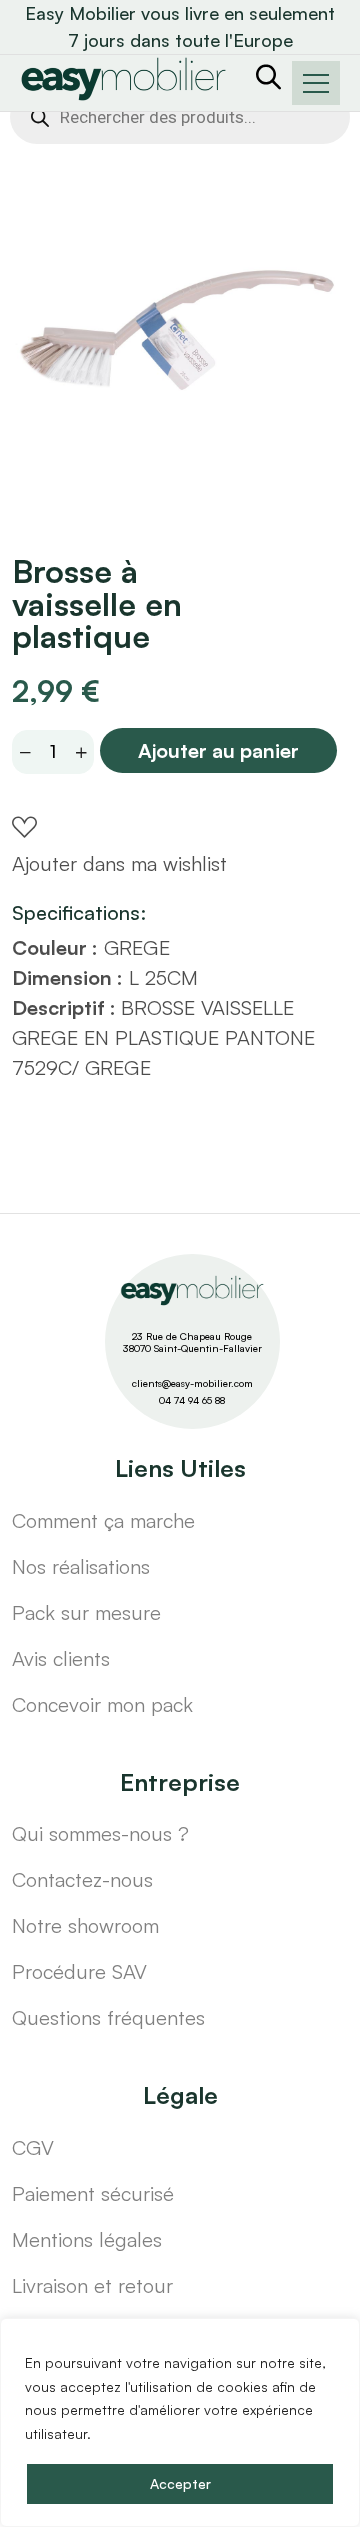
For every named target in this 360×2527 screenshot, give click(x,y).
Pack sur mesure (86, 1612)
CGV (33, 2147)
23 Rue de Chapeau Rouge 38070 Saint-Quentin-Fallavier (192, 1342)
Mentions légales (87, 2239)
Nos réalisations (81, 1566)
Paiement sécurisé (93, 2193)
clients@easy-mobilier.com (192, 1383)
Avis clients (61, 1658)
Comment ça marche (103, 1520)
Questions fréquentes (108, 2017)
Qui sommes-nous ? (100, 1833)
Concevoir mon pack (102, 1704)
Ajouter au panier (218, 750)
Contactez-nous (82, 1879)
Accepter (180, 2483)
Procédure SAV (79, 1971)
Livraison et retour (92, 2285)
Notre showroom (85, 1925)
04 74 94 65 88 (192, 1400)
